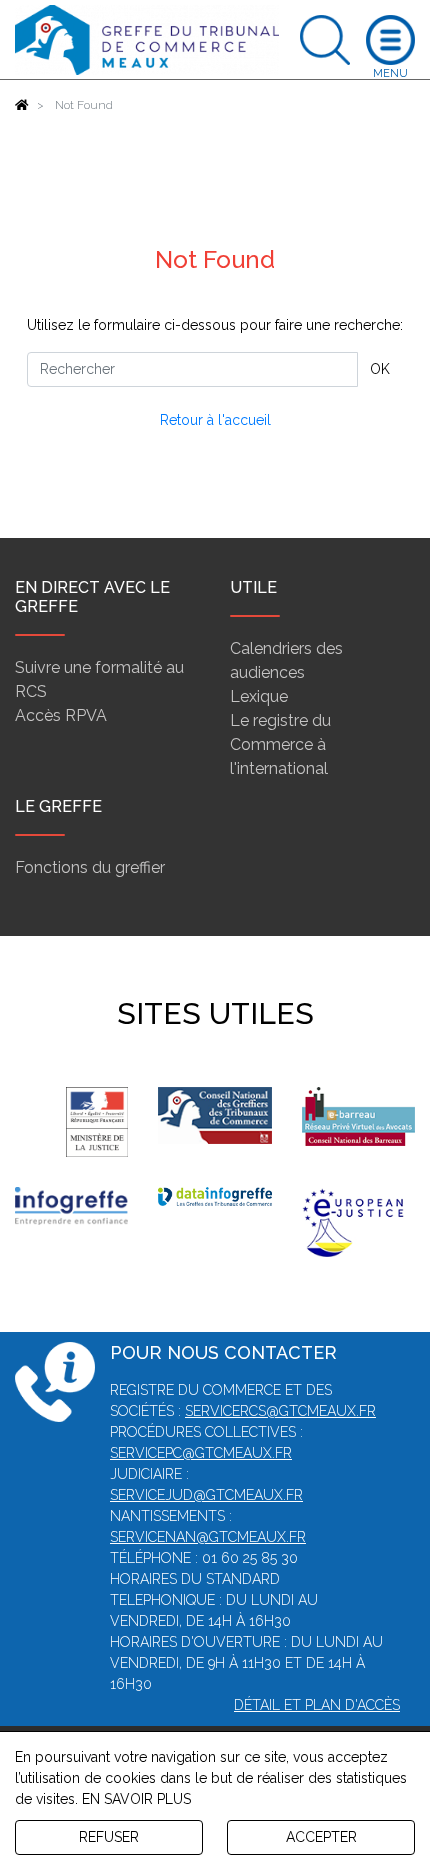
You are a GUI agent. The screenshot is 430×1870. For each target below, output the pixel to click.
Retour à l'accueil (215, 420)
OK (380, 369)
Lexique (259, 696)
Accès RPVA (61, 715)
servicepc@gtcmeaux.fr (201, 1453)
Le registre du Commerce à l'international (280, 744)
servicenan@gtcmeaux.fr (208, 1537)
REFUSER (109, 1837)
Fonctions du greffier (90, 867)
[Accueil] (22, 105)
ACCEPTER (321, 1837)
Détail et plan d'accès (317, 1705)
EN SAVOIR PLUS (136, 1799)
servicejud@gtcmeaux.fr (206, 1495)
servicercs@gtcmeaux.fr (280, 1411)
